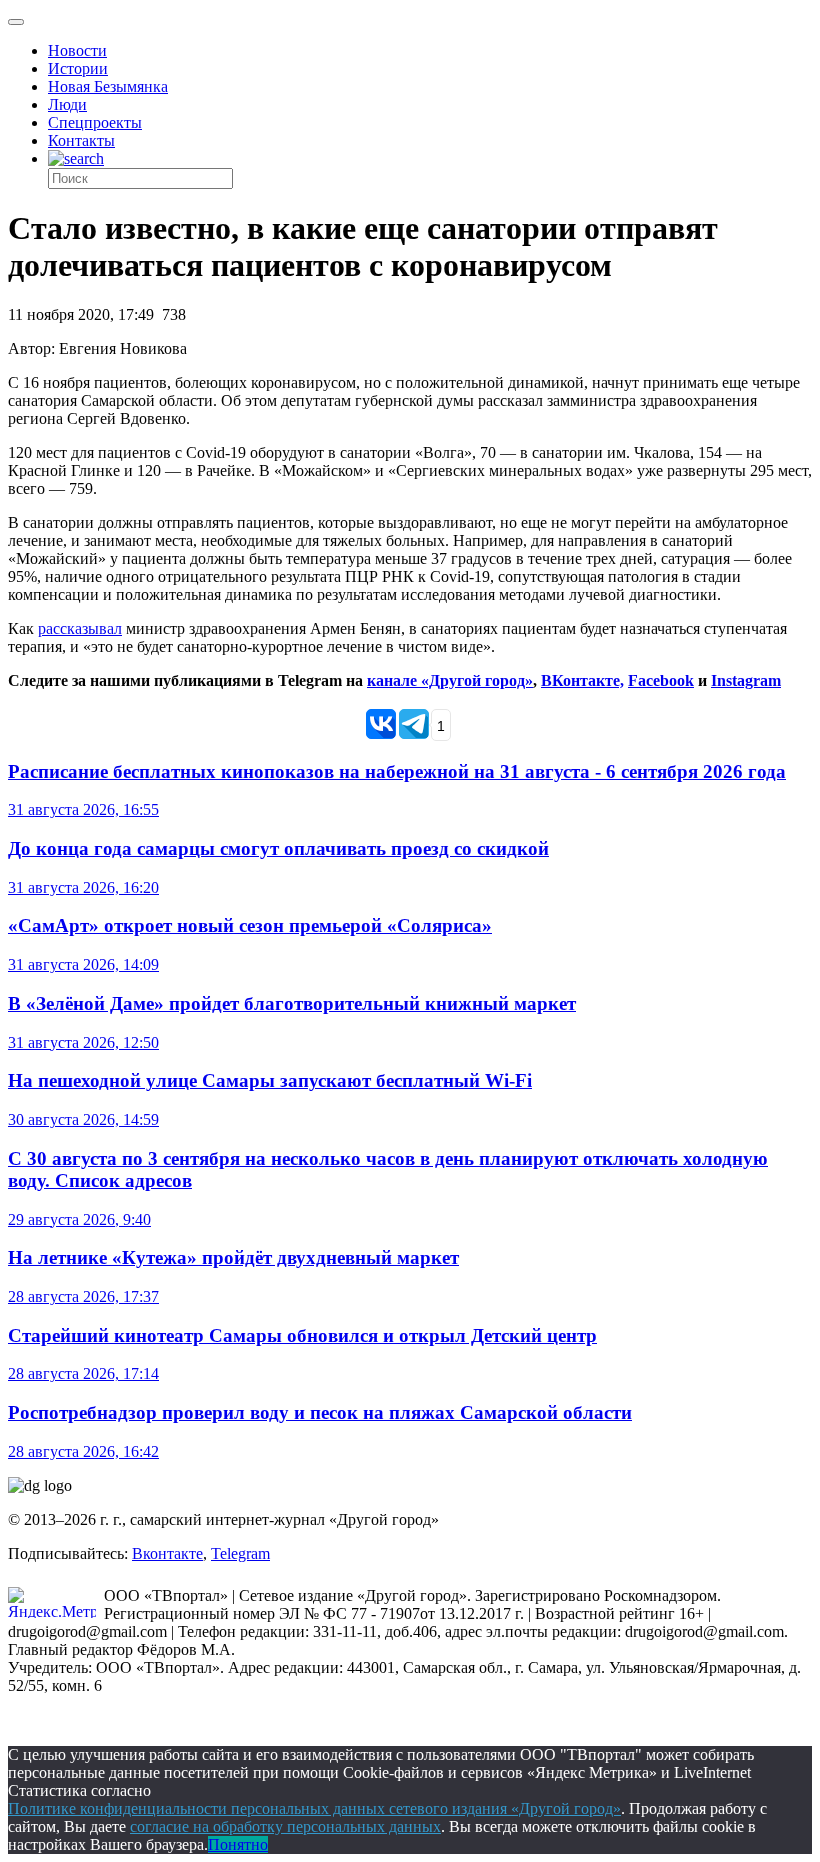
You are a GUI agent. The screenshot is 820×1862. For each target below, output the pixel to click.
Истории (78, 68)
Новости (77, 50)
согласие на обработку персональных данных (285, 1826)
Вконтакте (167, 1553)
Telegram (240, 1553)
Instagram (746, 680)
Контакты (81, 140)
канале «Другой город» (450, 680)
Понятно (238, 1844)
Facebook (661, 680)
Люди (67, 104)
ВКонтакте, (582, 680)
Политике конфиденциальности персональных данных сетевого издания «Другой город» (314, 1808)
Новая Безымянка (108, 86)
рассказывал (80, 628)
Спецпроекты (95, 122)
